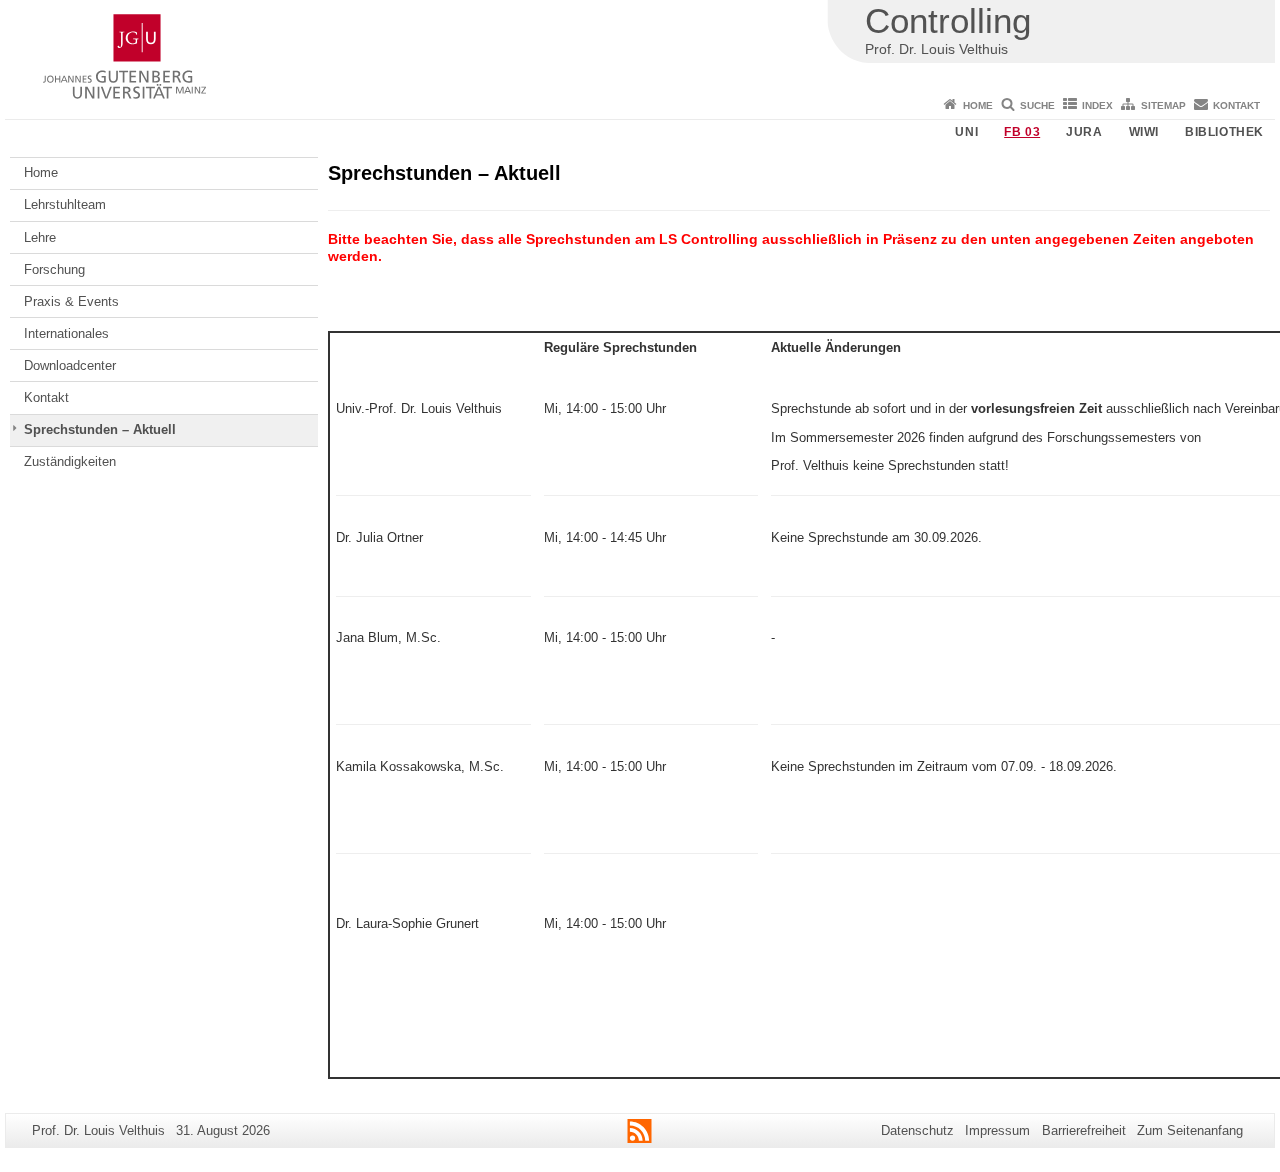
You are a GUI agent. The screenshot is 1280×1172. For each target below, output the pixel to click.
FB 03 (1022, 132)
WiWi (1144, 132)
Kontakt (1236, 105)
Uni (966, 132)
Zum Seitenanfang (1190, 1130)
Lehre (40, 237)
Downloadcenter (70, 365)
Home (978, 105)
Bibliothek (1224, 132)
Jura (1084, 132)
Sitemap (1163, 105)
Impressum (997, 1130)
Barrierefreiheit (1084, 1130)
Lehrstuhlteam (65, 204)
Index (1097, 105)
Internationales (66, 333)
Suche (1037, 105)
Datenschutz (917, 1130)
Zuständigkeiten (70, 461)
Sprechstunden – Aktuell (100, 429)
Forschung (54, 269)
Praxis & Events (71, 301)
